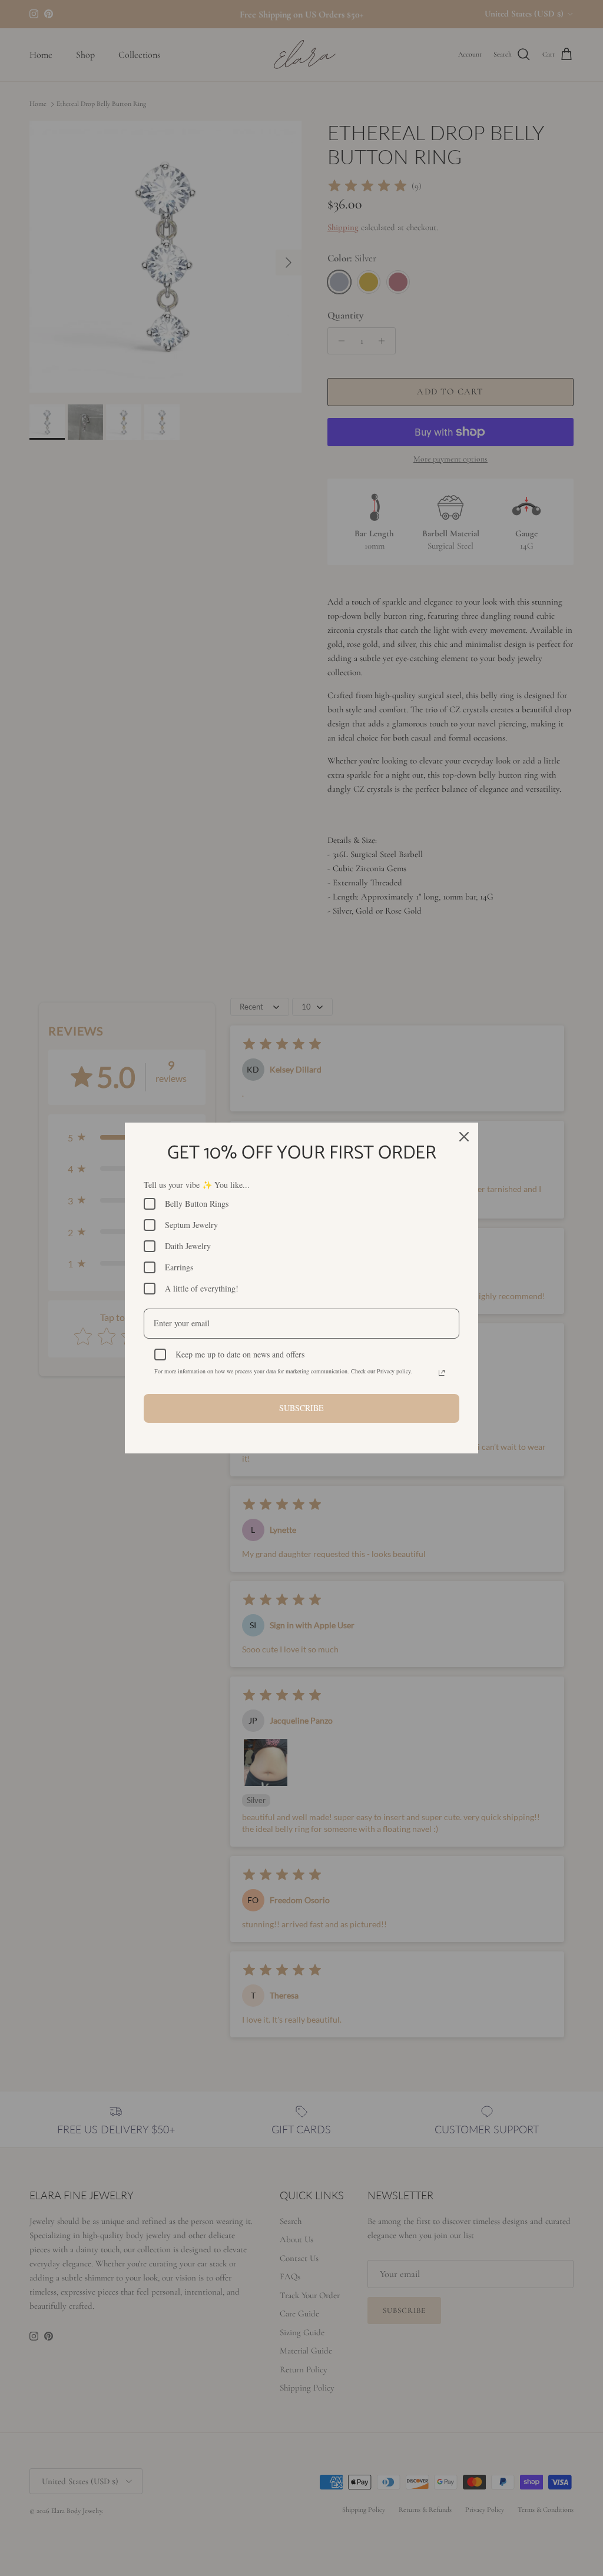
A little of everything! (202, 1288)
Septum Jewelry (191, 1225)
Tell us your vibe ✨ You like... (197, 1185)
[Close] (464, 1137)
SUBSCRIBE (301, 1408)
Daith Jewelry (188, 1246)
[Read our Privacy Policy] (442, 1373)
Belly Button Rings (197, 1204)
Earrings (179, 1267)
